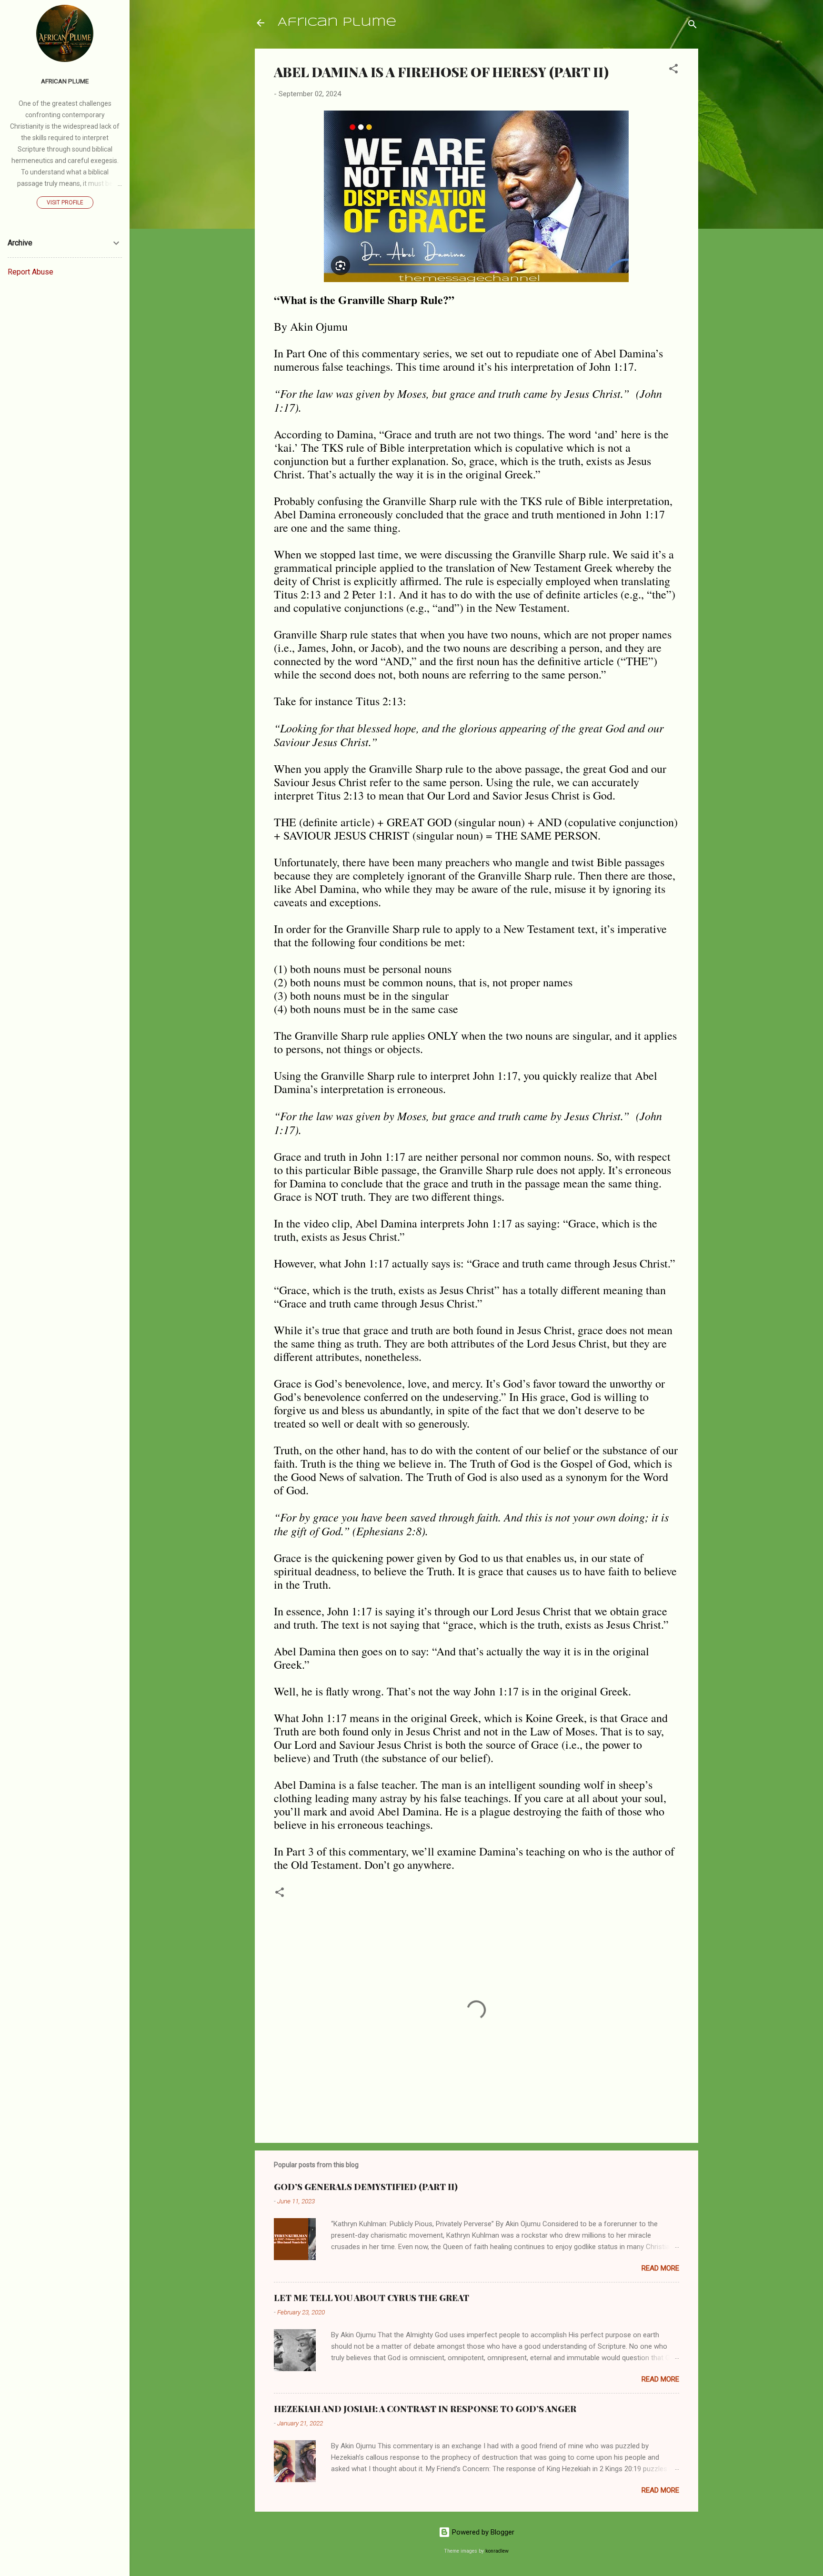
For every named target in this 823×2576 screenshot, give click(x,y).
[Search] (693, 26)
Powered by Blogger (482, 2532)
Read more (660, 2268)
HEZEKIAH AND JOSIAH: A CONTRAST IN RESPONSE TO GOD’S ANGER (425, 2409)
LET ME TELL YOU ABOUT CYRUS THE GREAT (371, 2298)
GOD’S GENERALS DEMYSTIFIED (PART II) (366, 2187)
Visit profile (65, 203)
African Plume (337, 23)
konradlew (497, 2551)
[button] (673, 70)
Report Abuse (30, 272)
